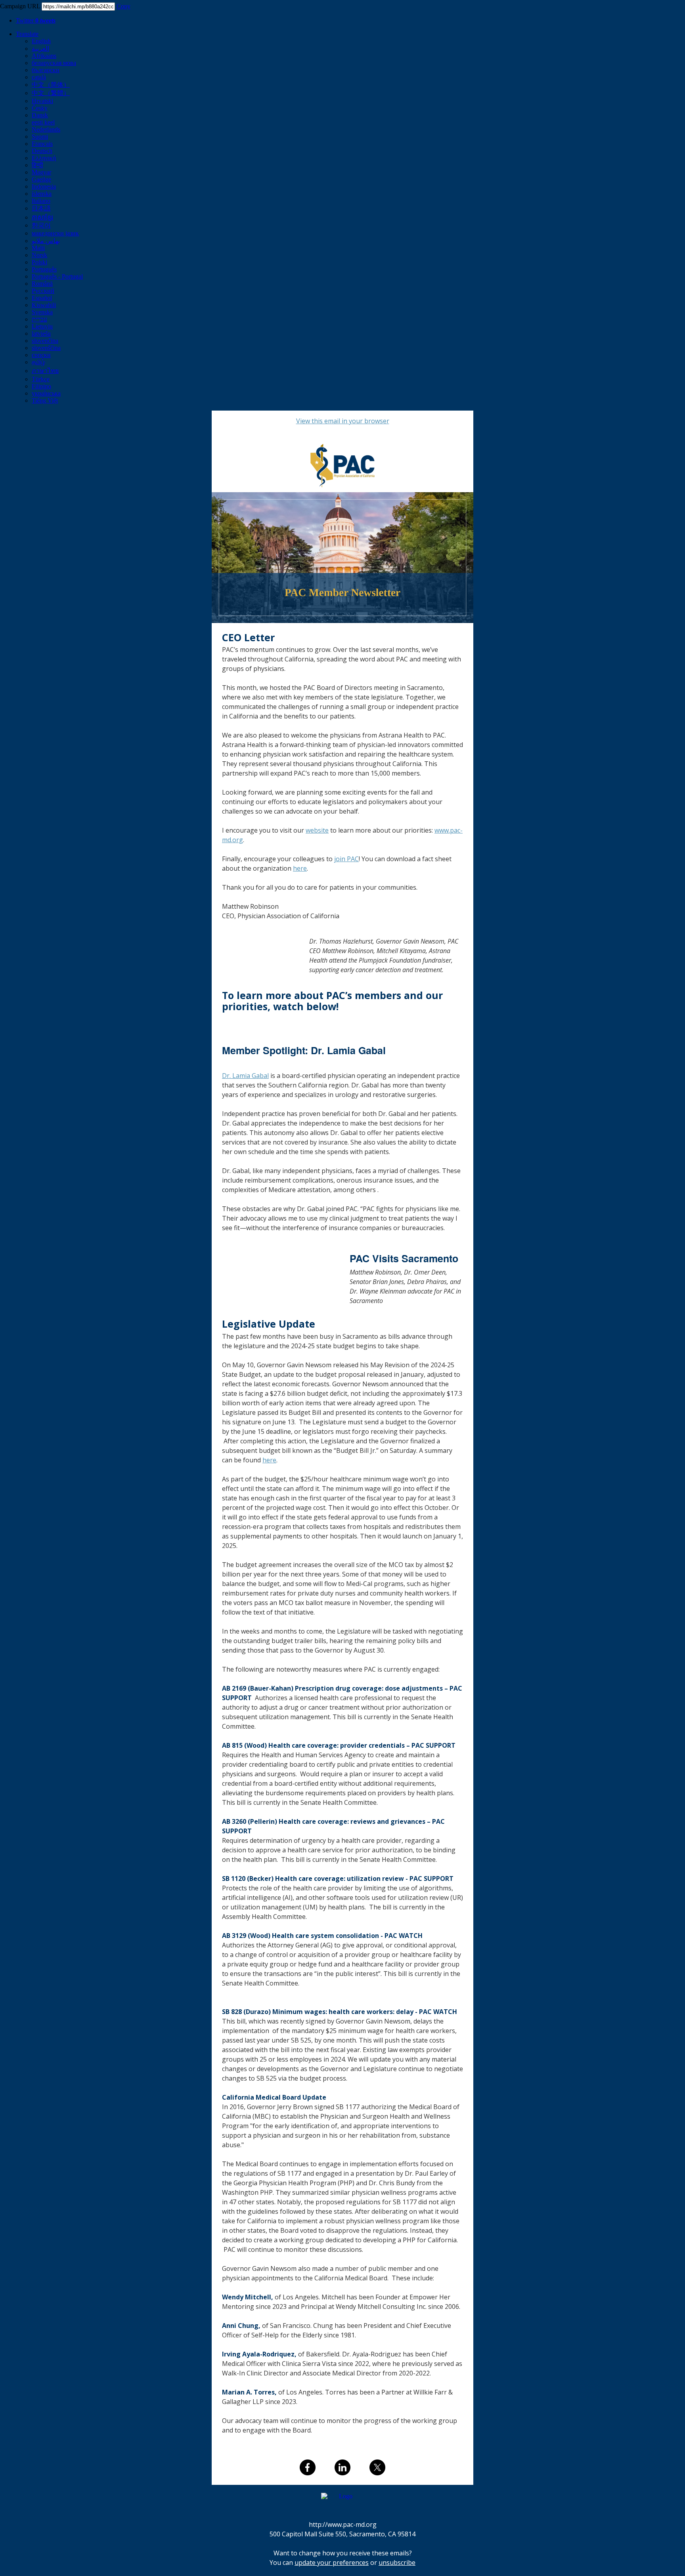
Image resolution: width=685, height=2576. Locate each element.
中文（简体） (51, 85)
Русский (43, 291)
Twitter (36, 20)
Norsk (39, 255)
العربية (40, 49)
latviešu (41, 333)
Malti (38, 248)
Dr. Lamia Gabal (245, 1076)
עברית (39, 319)
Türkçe (41, 379)
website (317, 830)
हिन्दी (37, 165)
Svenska (42, 312)
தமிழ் (38, 362)
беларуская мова (54, 63)
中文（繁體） (51, 93)
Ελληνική (44, 158)
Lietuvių (42, 326)
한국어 (41, 225)
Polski (39, 262)
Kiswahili (44, 305)
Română (42, 284)
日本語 (41, 208)
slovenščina (46, 348)
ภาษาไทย (45, 371)
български (46, 70)
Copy (123, 6)
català (39, 77)
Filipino (41, 386)
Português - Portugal (57, 276)
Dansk (40, 115)
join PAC (346, 859)
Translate (27, 34)
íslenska (42, 194)
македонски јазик (55, 233)
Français (42, 144)
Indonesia (44, 186)
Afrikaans (44, 56)
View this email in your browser (343, 421)
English (41, 41)
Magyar (41, 172)
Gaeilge (41, 179)
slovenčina (45, 341)
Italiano (41, 201)
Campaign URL (20, 6)
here (300, 868)
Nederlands (46, 129)
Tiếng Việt (45, 400)
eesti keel (43, 122)
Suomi (40, 137)
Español (42, 298)
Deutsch (42, 151)
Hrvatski (42, 101)
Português (44, 269)
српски (41, 355)
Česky (40, 108)
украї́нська (46, 393)
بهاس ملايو (46, 241)
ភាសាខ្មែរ (42, 217)
